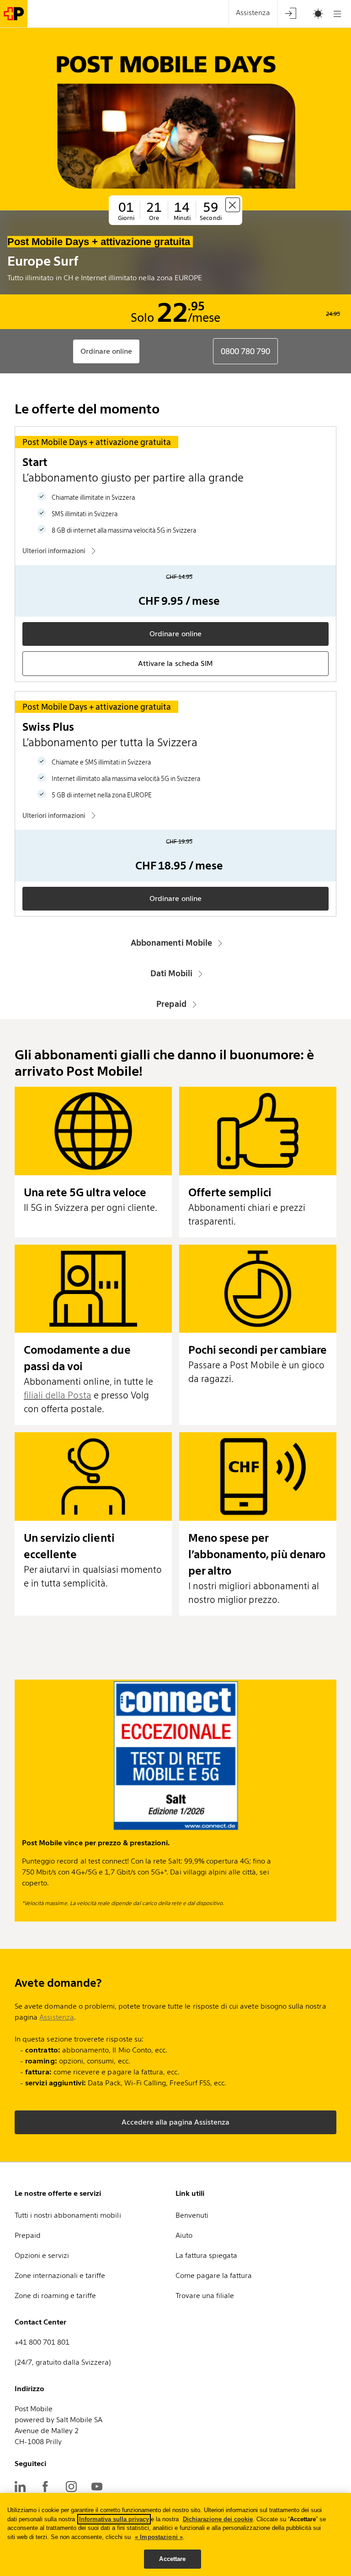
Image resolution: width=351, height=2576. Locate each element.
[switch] (306, 14)
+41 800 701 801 (42, 2342)
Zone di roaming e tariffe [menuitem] (55, 2296)
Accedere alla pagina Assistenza (176, 2122)
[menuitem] (290, 13)
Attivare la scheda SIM (175, 663)
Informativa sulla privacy (114, 2519)
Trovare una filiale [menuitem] (205, 2296)
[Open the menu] (337, 14)
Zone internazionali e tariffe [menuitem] (60, 2275)
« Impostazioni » (159, 2537)
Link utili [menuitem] (190, 2193)
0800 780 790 (245, 351)
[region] (175, 2534)
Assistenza (56, 2017)
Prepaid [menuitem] (28, 2235)
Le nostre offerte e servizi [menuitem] (58, 2193)
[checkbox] (314, 14)
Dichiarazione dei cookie (218, 2519)
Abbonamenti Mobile (171, 943)
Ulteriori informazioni (54, 551)
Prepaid (171, 1004)
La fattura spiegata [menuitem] (206, 2255)
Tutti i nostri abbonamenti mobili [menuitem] (68, 2215)
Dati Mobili (171, 973)
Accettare (172, 2559)
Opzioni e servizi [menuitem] (42, 2255)
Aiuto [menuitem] (184, 2235)
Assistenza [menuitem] (253, 13)
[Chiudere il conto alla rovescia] (233, 205)
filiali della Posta (58, 1395)
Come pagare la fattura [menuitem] (214, 2275)
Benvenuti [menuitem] (192, 2215)
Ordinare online (106, 351)
